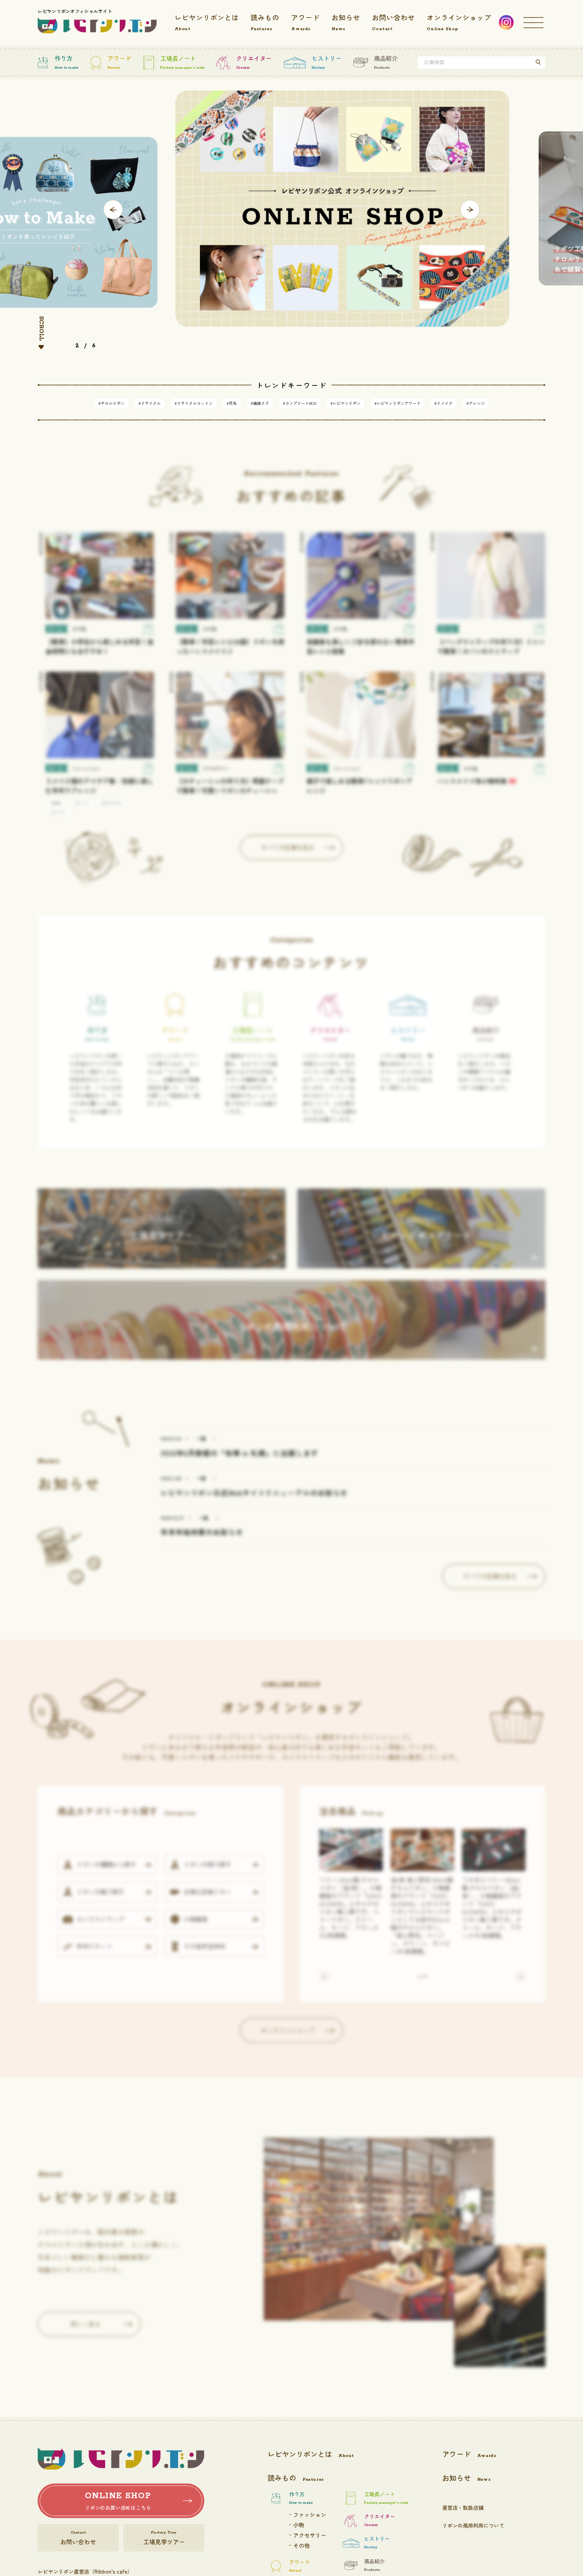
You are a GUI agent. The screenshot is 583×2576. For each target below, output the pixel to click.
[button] (113, 210)
